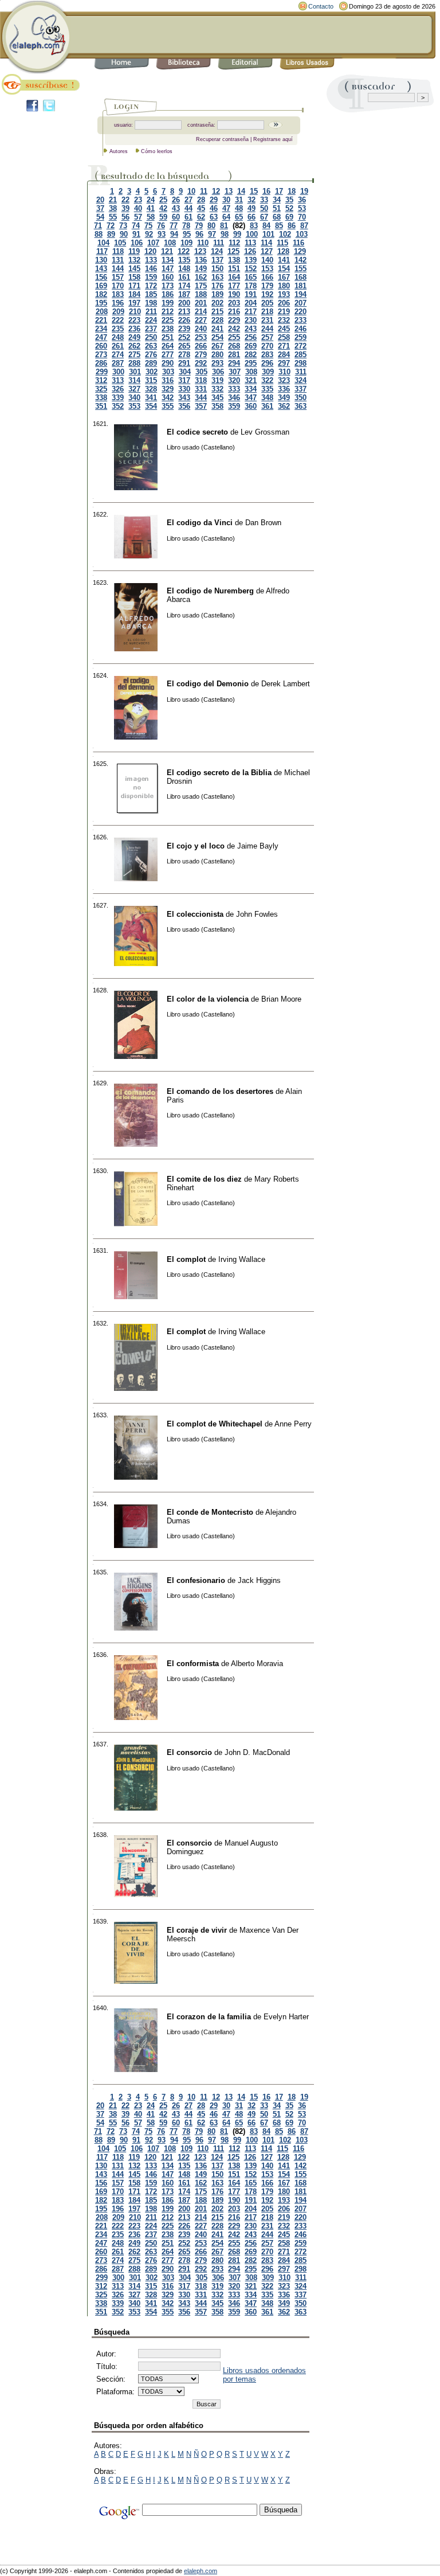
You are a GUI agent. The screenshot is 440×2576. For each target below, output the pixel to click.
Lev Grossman (265, 432)
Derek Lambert (286, 684)
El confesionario (196, 1580)
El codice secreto (197, 432)
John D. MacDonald (257, 1752)
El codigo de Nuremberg (210, 591)
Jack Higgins (259, 1580)
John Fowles (257, 914)
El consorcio (189, 1752)
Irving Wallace (242, 1259)
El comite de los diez (204, 1179)
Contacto (321, 6)
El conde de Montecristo (210, 1512)
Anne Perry (293, 1424)
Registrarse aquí (273, 139)
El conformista (193, 1664)
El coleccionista (195, 914)
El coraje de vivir (197, 1930)
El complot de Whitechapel (215, 1424)
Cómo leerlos (157, 151)
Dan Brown (263, 523)
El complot (186, 1259)
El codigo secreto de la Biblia (219, 773)
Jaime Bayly (258, 846)
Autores (119, 151)
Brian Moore (281, 999)
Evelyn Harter (286, 2017)
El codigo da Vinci (200, 523)
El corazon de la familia (209, 2017)
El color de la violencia (208, 999)
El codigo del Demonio (208, 684)
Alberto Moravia (257, 1664)
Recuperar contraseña (222, 139)
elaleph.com (201, 2571)
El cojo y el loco (196, 846)
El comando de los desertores (220, 1091)
